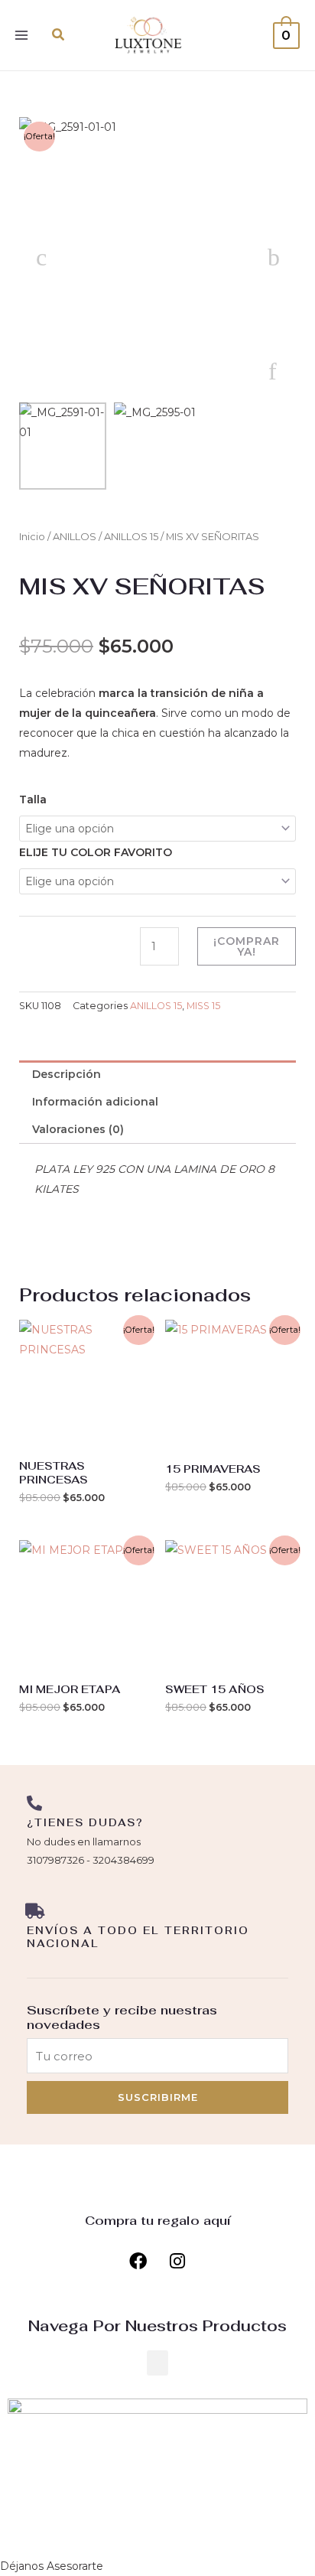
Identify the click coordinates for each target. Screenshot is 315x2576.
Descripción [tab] (67, 1074)
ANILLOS (75, 537)
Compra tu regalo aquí (158, 2221)
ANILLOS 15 (131, 537)
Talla (33, 800)
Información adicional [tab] (95, 1102)
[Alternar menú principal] (21, 35)
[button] (59, 35)
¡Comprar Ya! (247, 946)
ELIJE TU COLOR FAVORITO (96, 852)
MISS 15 (203, 1006)
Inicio (32, 537)
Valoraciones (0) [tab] (78, 1129)
